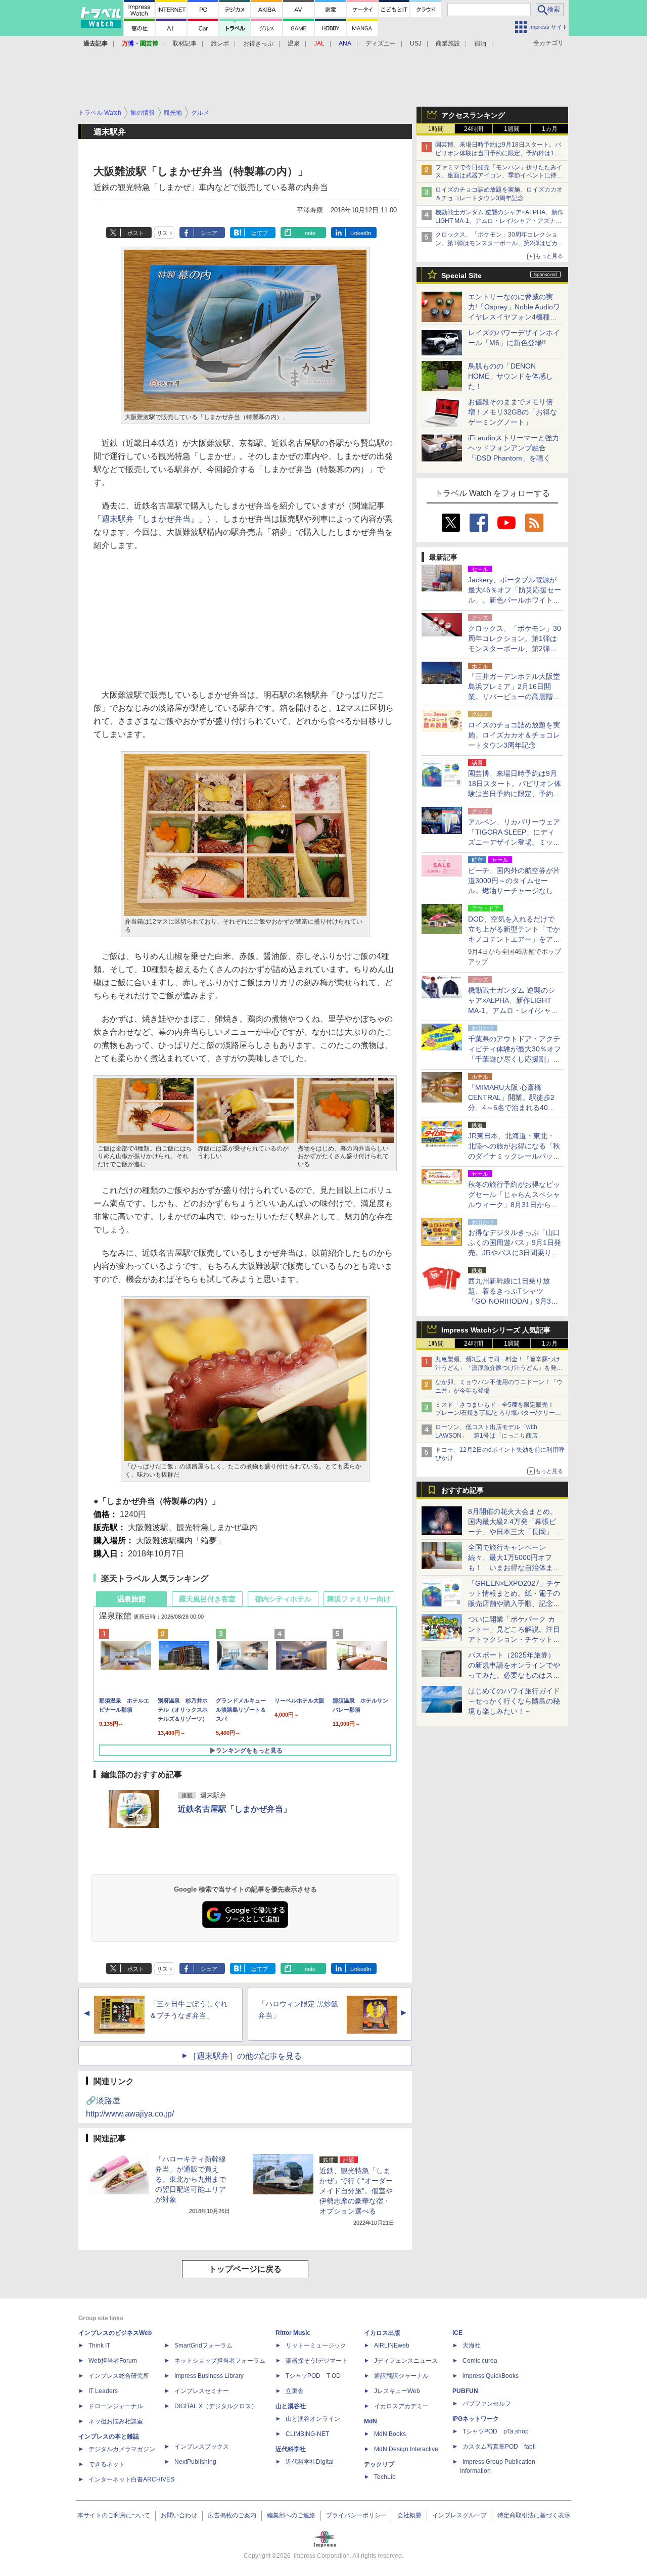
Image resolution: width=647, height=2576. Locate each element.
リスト (165, 233)
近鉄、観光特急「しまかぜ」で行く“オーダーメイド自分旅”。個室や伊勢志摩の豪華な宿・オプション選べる (356, 2191)
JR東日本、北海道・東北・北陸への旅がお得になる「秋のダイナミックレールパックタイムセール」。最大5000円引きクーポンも (514, 1156)
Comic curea (480, 2361)
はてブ (260, 233)
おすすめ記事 (463, 1490)
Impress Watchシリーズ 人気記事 (496, 1330)
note (310, 233)
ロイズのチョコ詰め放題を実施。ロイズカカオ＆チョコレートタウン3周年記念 (514, 735)
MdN (371, 2421)
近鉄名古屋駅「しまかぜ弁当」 (235, 1809)
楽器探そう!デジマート (317, 2361)
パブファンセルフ (487, 2404)
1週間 (512, 129)
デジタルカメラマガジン (122, 2449)
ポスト (136, 233)
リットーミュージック (316, 2345)
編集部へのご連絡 (291, 2515)
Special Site (461, 275)
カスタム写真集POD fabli (499, 2447)
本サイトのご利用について (114, 2515)
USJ (416, 43)
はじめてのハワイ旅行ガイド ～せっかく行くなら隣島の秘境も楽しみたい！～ (514, 1701)
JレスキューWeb (397, 2391)
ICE (457, 2333)
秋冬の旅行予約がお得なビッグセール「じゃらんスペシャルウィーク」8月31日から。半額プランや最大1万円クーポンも (514, 1205)
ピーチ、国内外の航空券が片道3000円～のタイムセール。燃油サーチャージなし (514, 881)
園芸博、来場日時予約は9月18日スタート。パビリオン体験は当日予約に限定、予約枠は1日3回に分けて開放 (499, 153)
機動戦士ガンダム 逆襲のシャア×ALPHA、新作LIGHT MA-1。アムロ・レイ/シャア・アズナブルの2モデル (499, 221)
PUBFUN (465, 2391)
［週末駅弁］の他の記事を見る (245, 2056)
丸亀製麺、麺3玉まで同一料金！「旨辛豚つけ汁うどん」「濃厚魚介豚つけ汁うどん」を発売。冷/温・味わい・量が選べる (498, 1368)
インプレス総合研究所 (119, 2376)
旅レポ (220, 43)
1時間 (436, 129)
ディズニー (381, 43)
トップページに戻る (245, 2269)
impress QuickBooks (491, 2376)
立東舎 (295, 2391)
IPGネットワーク (476, 2419)
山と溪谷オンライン (313, 2419)
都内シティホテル (283, 1599)
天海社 (472, 2345)
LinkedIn (361, 233)
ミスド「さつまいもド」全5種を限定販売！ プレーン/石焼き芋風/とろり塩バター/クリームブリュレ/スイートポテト (498, 1413)
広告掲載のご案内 (232, 2515)
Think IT (99, 2345)
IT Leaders (103, 2391)
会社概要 (409, 2515)
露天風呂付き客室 (207, 1599)
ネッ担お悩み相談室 (116, 2421)
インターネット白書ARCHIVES (131, 2479)
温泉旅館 (131, 1599)
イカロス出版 (382, 2333)
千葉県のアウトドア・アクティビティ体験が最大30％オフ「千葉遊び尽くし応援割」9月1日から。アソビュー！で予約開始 (515, 1059)
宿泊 (480, 43)
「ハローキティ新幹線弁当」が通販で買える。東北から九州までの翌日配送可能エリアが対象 (191, 2179)
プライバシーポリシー (356, 2515)
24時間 (474, 129)
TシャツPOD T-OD (313, 2376)
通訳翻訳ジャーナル (401, 2376)
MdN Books (390, 2434)
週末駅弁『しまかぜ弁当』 (150, 519)
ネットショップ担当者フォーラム (220, 2361)
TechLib (385, 2477)
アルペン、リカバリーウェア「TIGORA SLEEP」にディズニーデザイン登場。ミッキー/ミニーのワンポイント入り (514, 842)
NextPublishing (195, 2462)
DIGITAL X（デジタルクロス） (216, 2406)
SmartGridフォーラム (203, 2345)
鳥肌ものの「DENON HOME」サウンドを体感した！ (511, 376)
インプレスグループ (459, 2515)
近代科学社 (291, 2449)
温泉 (294, 43)
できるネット (107, 2464)
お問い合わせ (179, 2515)
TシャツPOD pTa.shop (496, 2431)
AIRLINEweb (392, 2345)
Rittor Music (293, 2333)
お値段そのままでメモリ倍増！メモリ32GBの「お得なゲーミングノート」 (513, 412)
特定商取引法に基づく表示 (534, 2515)
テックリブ (379, 2464)
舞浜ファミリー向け (359, 1599)
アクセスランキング (473, 115)
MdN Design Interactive (406, 2449)
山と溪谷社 (291, 2406)
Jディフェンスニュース (406, 2361)
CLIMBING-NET (307, 2434)
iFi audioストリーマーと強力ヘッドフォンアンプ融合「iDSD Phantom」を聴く (514, 448)
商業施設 (448, 43)
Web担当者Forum (113, 2361)
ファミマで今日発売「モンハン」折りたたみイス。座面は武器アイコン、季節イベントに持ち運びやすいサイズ (499, 176)
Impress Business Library (209, 2376)
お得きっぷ (258, 43)
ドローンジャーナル (116, 2406)
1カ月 (550, 129)
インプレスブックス (202, 2447)
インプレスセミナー (202, 2391)
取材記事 (184, 43)
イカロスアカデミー (401, 2406)
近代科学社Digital (310, 2462)
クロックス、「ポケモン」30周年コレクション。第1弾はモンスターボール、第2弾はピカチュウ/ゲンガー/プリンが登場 (499, 243)
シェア (209, 233)
